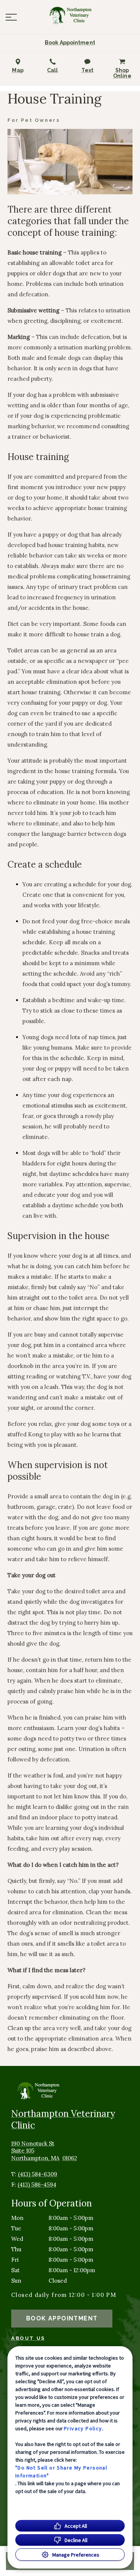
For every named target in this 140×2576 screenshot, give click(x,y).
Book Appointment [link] (62, 2318)
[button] (11, 17)
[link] (70, 15)
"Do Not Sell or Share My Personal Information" (61, 2472)
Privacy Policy (83, 2428)
